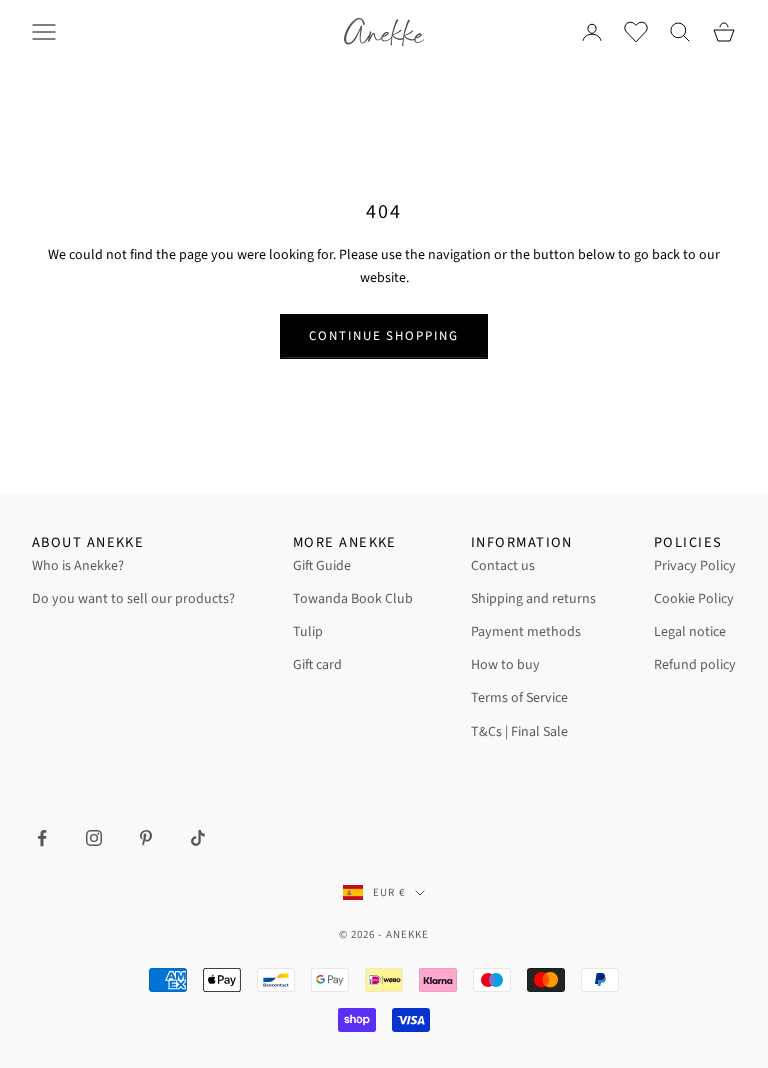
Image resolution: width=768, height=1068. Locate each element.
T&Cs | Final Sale (519, 732)
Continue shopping (384, 336)
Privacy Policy (695, 566)
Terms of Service (519, 698)
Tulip (308, 632)
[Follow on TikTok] (198, 838)
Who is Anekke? (78, 566)
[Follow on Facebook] (42, 838)
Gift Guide (322, 566)
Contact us (503, 566)
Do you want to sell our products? (133, 599)
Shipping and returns (533, 599)
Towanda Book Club (353, 599)
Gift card (317, 665)
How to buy (505, 665)
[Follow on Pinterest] (146, 838)
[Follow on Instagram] (94, 838)
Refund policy (695, 665)
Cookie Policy (694, 599)
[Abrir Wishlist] (636, 32)
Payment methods (526, 632)
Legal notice (690, 632)
